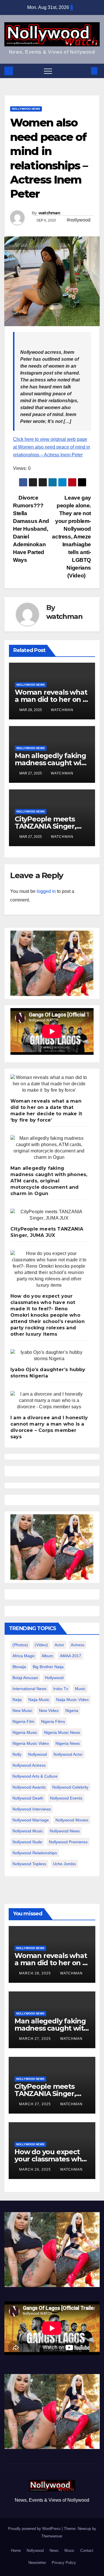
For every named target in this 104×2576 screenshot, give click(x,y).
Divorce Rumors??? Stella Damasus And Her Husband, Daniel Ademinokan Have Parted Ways (31, 529)
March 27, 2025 (36, 2039)
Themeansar (52, 2536)
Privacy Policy (64, 2563)
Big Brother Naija (48, 1667)
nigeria (72, 1711)
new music (22, 1711)
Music (69, 2551)
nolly (17, 1754)
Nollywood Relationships (35, 1853)
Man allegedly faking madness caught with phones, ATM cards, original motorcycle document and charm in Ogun (49, 1181)
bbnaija (19, 1667)
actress (78, 1645)
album (47, 1656)
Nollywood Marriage (31, 1820)
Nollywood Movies (72, 1820)
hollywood (54, 1678)
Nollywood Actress (29, 1765)
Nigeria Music (25, 1732)
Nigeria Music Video (31, 1743)
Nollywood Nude (27, 1842)
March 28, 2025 (36, 1973)
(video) (41, 1645)
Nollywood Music (28, 1831)
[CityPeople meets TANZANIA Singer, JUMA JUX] (49, 1215)
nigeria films (53, 1721)
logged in (46, 891)
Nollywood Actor (68, 1754)
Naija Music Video (72, 1700)
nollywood (37, 1754)
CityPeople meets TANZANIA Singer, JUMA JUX (45, 826)
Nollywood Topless (29, 1864)
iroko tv (61, 1689)
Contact (87, 2551)
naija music (39, 1700)
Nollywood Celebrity (70, 1787)
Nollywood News (26, 109)
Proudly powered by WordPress (35, 2529)
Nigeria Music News (62, 1732)
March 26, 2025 (36, 2169)
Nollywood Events (66, 1798)
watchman (49, 213)
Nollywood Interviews (32, 1809)
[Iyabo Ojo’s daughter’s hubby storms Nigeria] (49, 1356)
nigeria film (23, 1721)
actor (59, 1645)
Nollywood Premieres (68, 1842)
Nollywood (35, 2551)
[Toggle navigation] (48, 71)
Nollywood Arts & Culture (35, 1776)
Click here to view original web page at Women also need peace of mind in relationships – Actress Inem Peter (52, 447)
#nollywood (79, 220)
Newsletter (37, 2563)
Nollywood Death (28, 1798)
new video (49, 1711)
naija (17, 1700)
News (54, 2551)
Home (16, 2551)
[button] (85, 71)
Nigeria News (68, 1743)
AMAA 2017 (70, 1656)
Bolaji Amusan (25, 1678)
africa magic (24, 1656)
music (80, 1689)
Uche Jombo (64, 1864)
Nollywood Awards (29, 1787)
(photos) (20, 1645)
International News (29, 1689)
